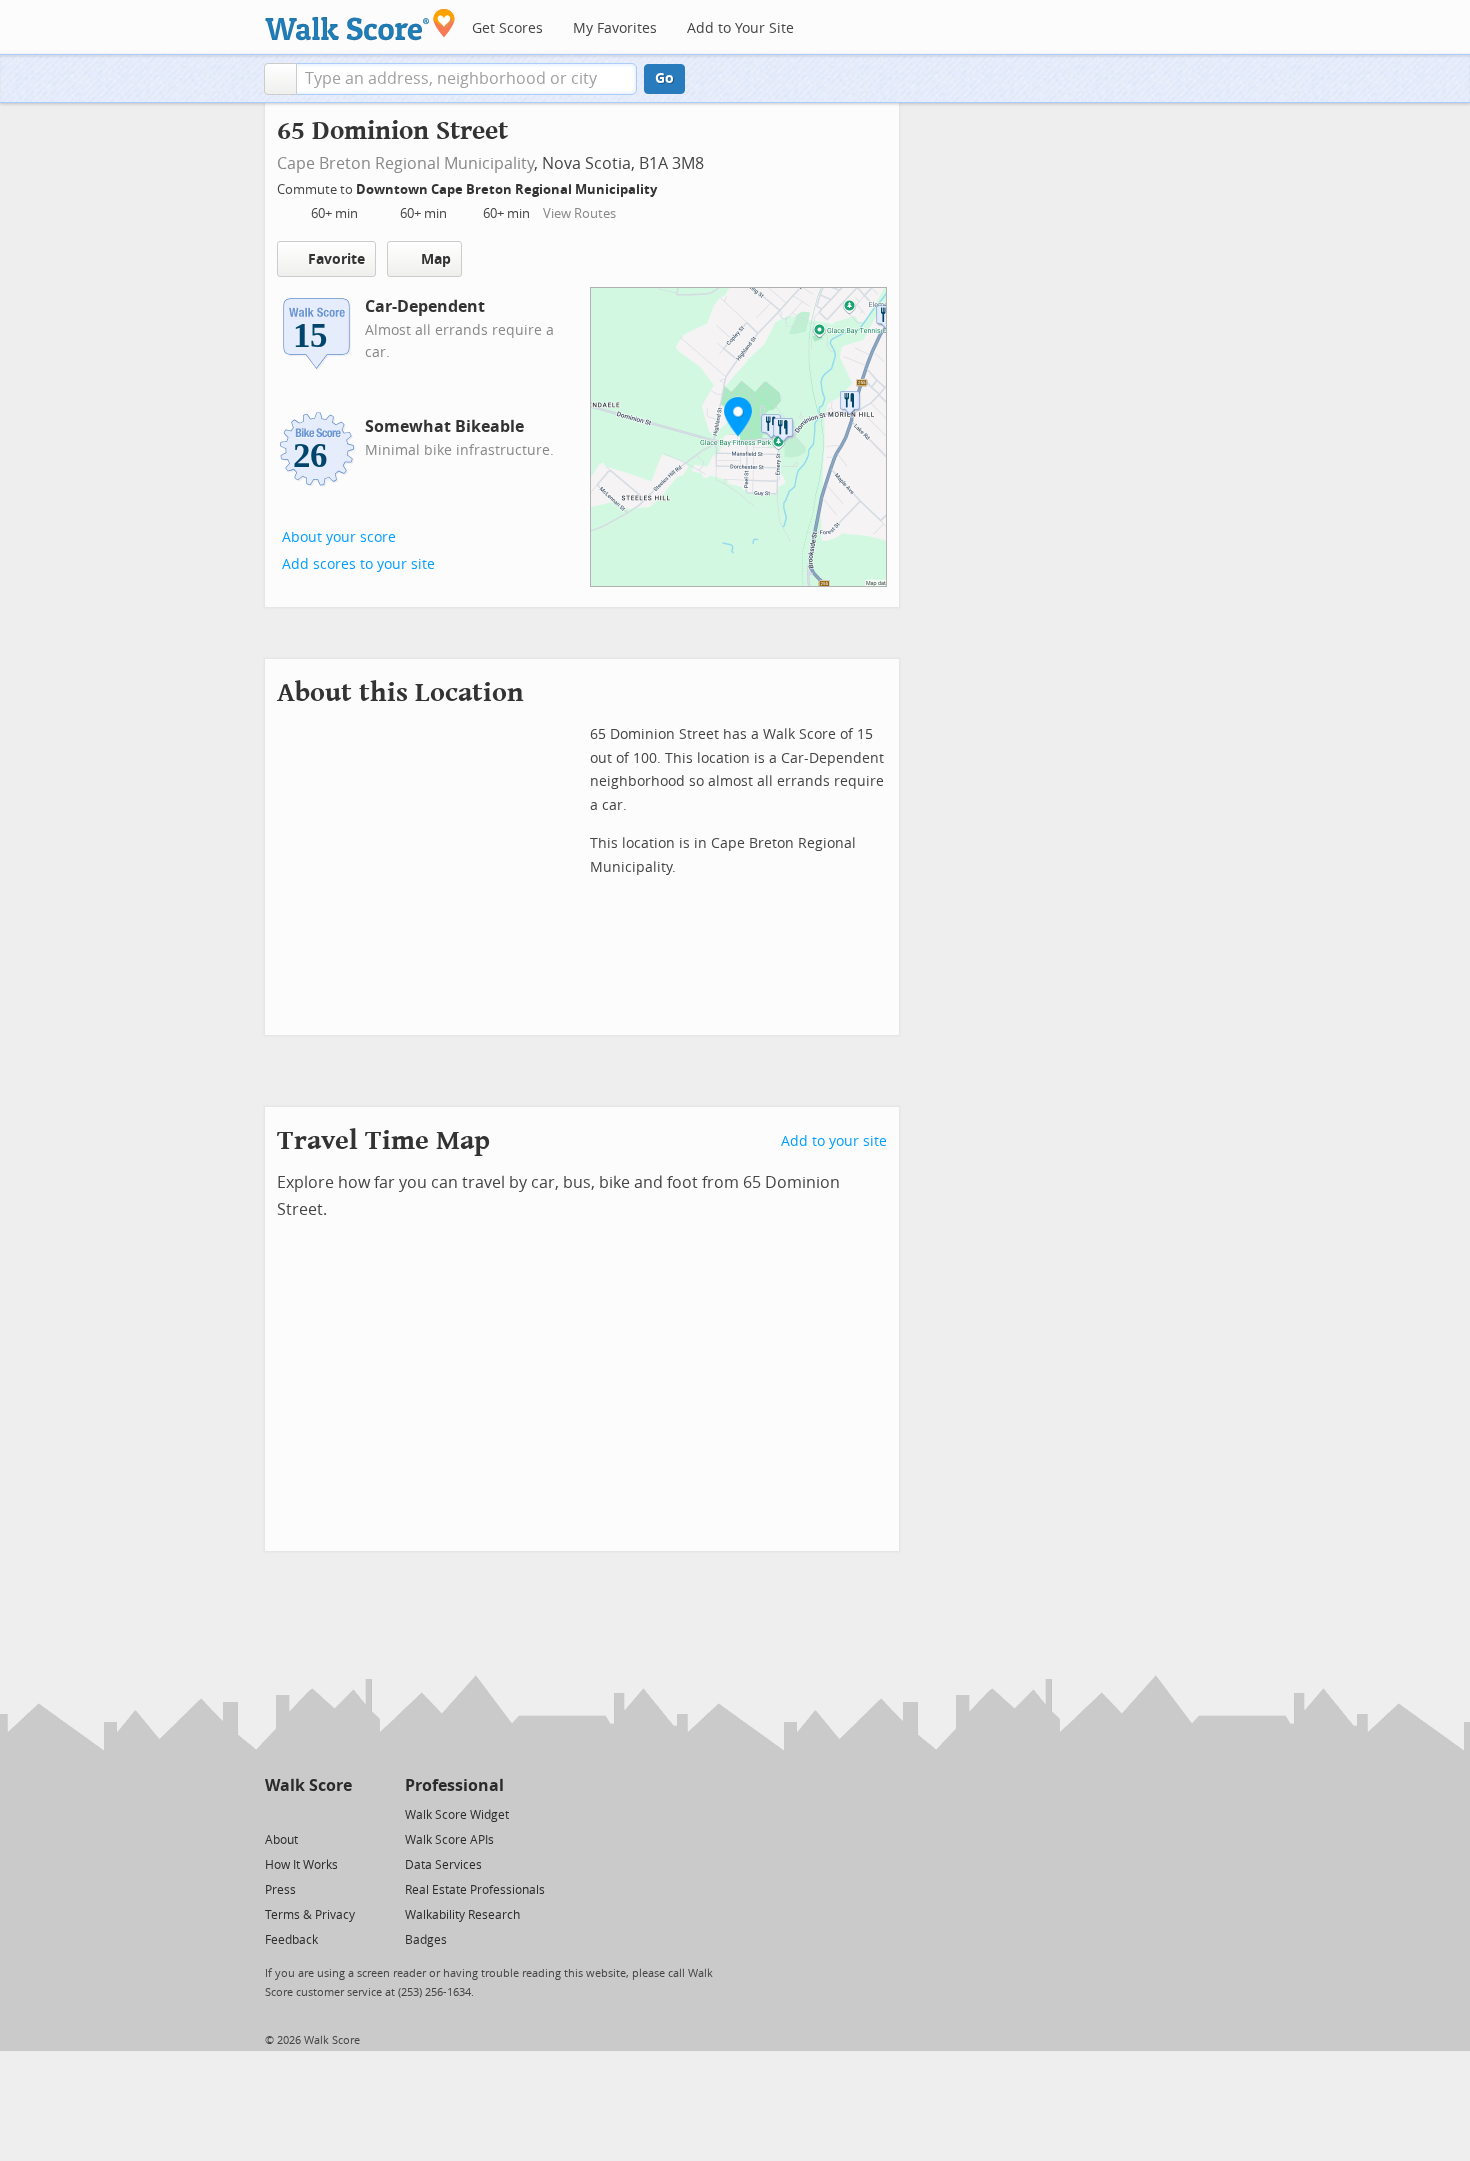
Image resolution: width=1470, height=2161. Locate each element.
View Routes (579, 213)
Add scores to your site (358, 564)
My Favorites (615, 28)
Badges (426, 1940)
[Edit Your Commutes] (670, 186)
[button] (280, 79)
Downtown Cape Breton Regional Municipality (508, 189)
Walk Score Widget (457, 1815)
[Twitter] (276, 1813)
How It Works (301, 1865)
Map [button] (436, 259)
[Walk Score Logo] (360, 24)
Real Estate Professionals (475, 1890)
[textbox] (466, 79)
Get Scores (507, 28)
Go (664, 78)
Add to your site (834, 1141)
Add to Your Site (740, 28)
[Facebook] (307, 1813)
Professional (454, 1785)
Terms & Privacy (310, 1915)
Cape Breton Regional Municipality (405, 163)
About (281, 1840)
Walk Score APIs (449, 1840)
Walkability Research (462, 1915)
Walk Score (308, 1785)
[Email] (338, 1813)
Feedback (291, 1940)
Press (280, 1890)
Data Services (443, 1865)
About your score (339, 537)
